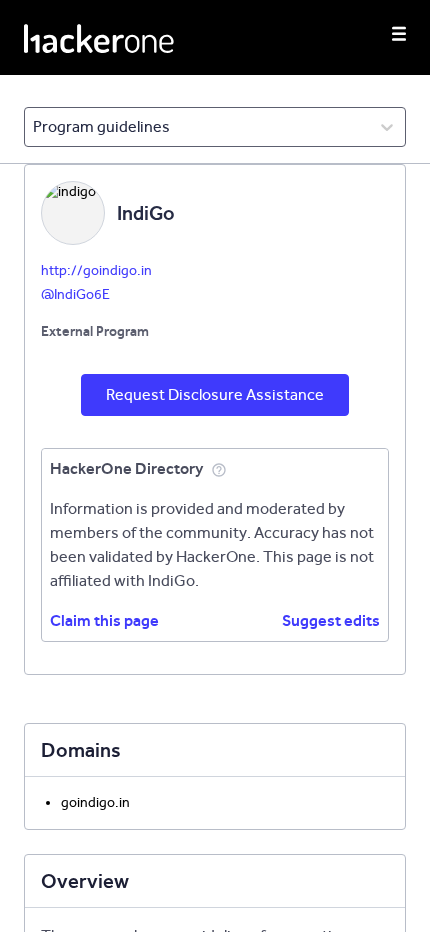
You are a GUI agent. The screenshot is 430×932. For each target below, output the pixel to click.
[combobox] (34, 127)
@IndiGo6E (75, 294)
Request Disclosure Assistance (215, 394)
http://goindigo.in (96, 270)
